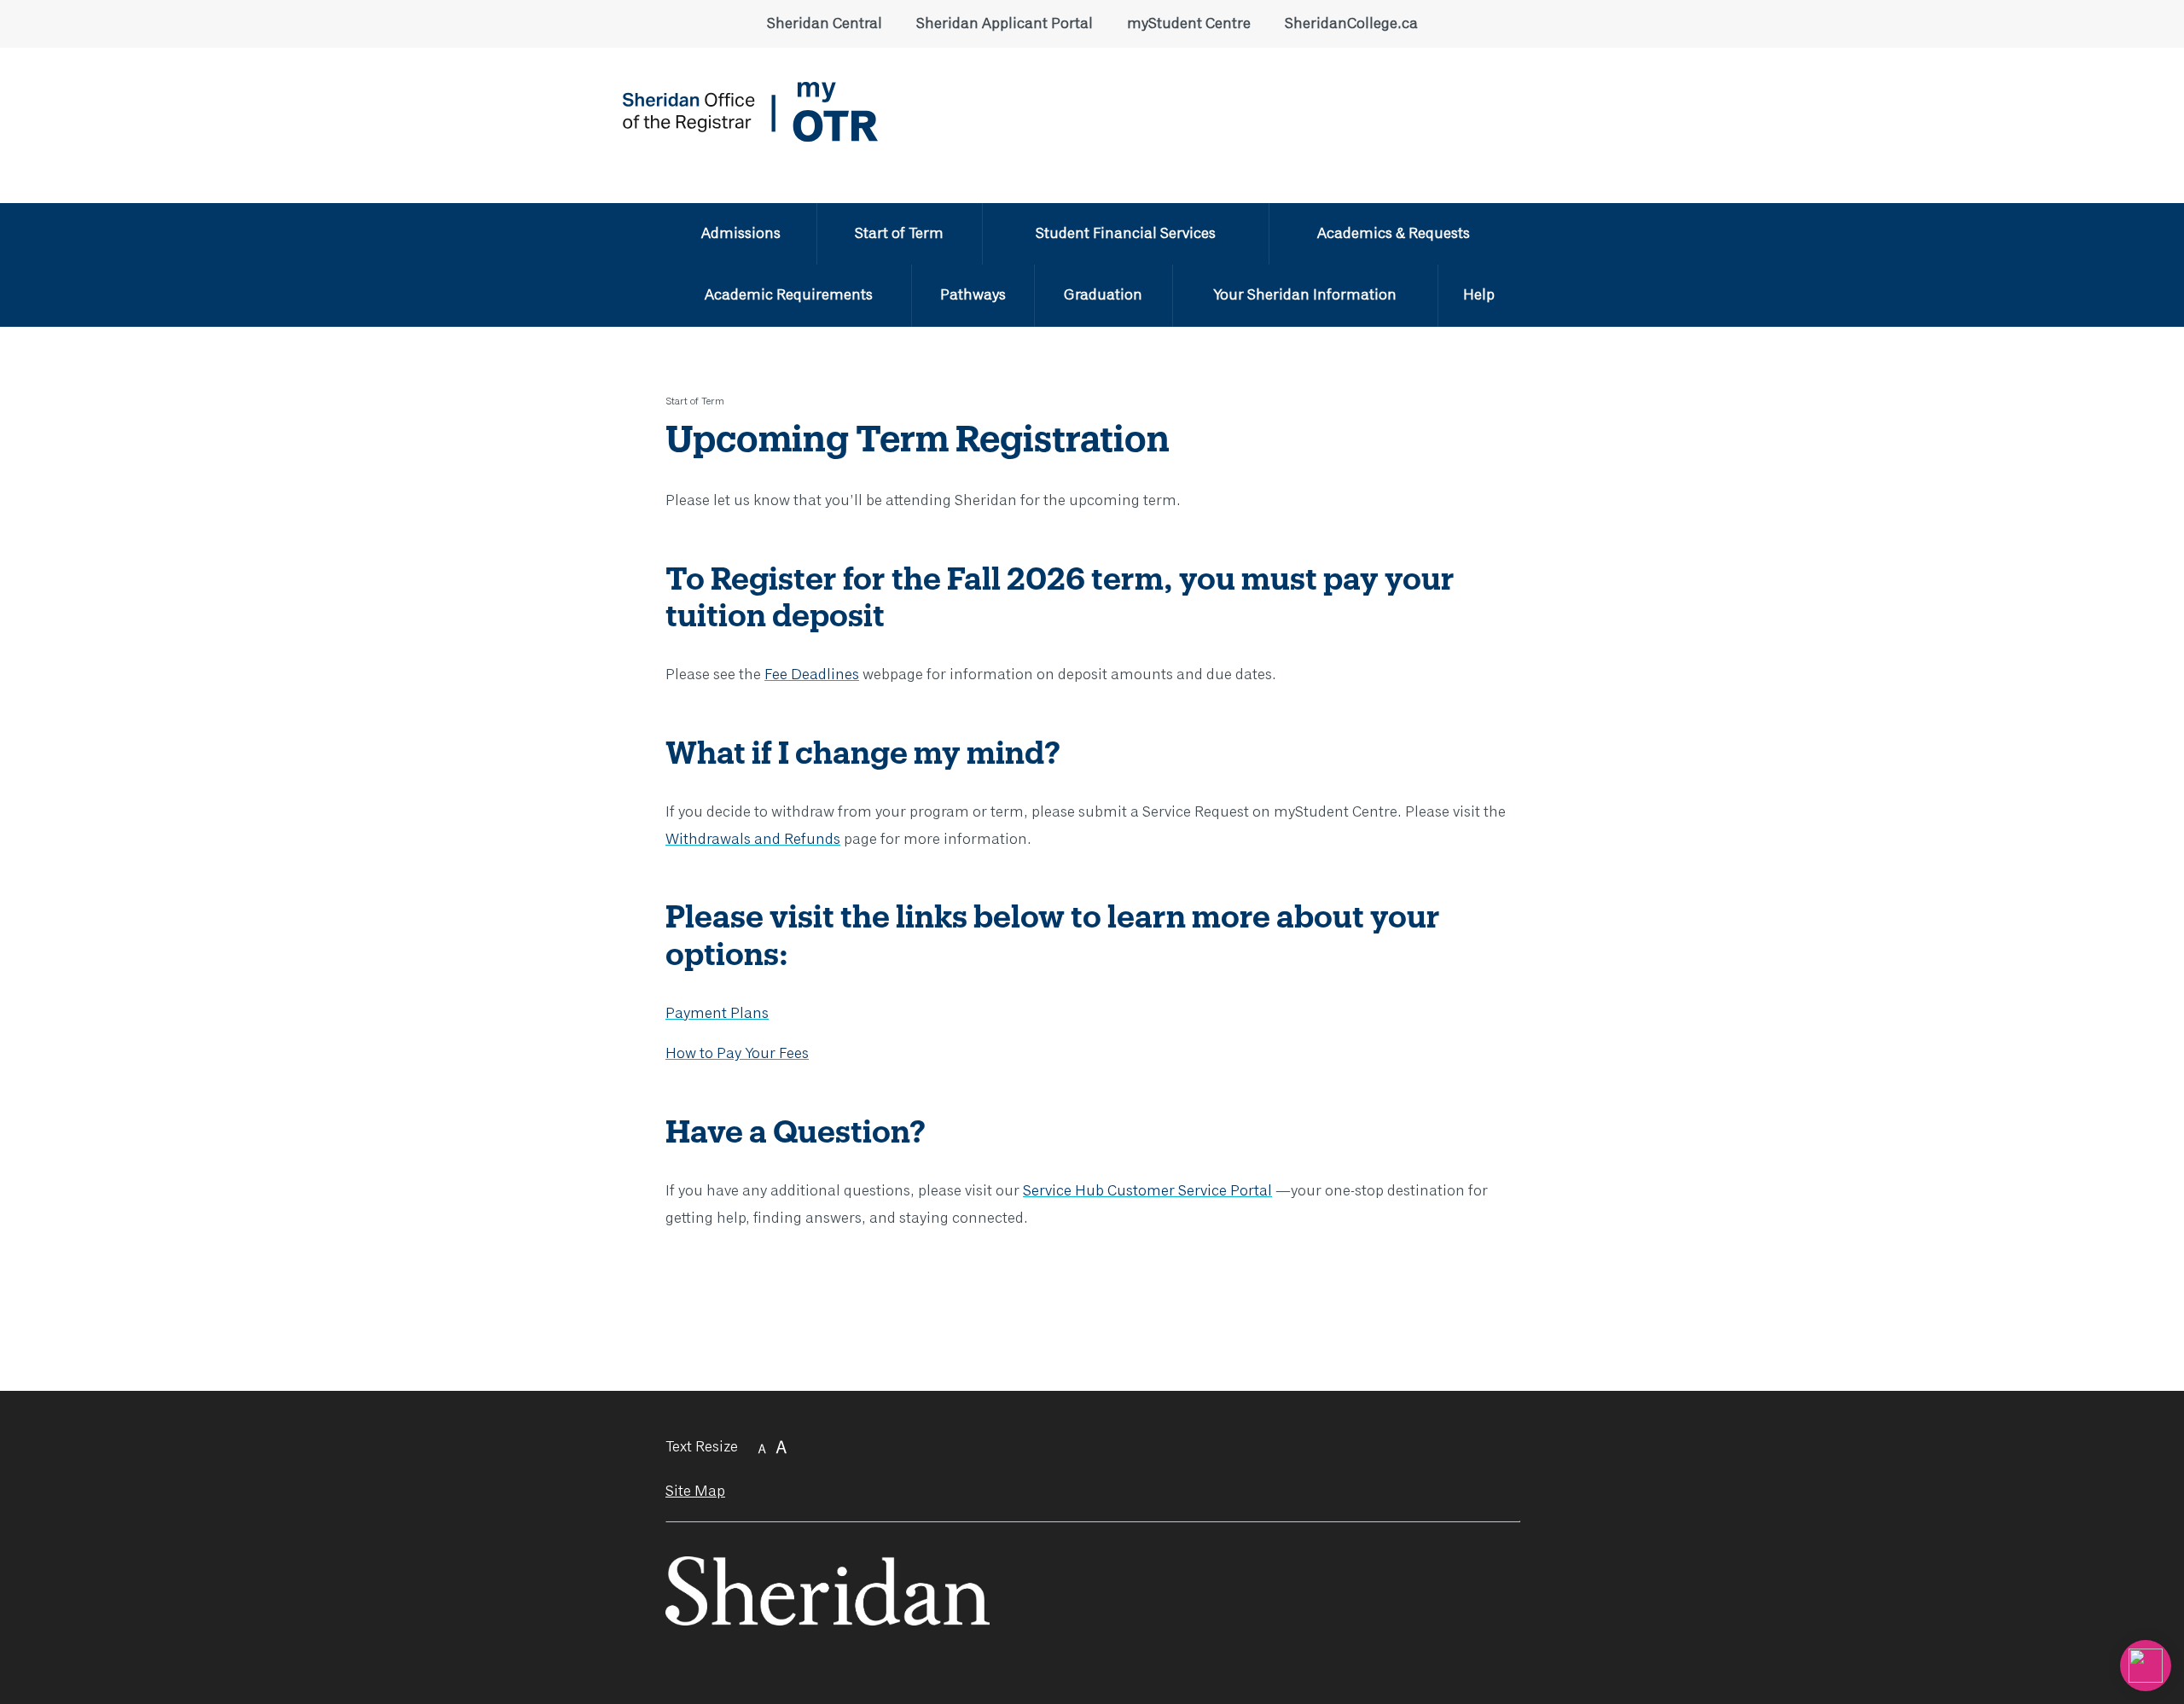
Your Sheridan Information (1305, 295)
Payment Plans (717, 1014)
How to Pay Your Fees (737, 1054)
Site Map (695, 1492)
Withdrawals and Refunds (753, 840)
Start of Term (899, 234)
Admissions (741, 234)
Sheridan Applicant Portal (1005, 24)
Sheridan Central (825, 24)
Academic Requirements (789, 295)
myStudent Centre (1189, 24)
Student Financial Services (1126, 234)
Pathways (973, 295)
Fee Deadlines (812, 675)
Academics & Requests (1394, 234)
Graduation (1103, 295)
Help (1479, 295)
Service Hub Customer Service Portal (1147, 1191)
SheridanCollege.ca (1351, 24)
